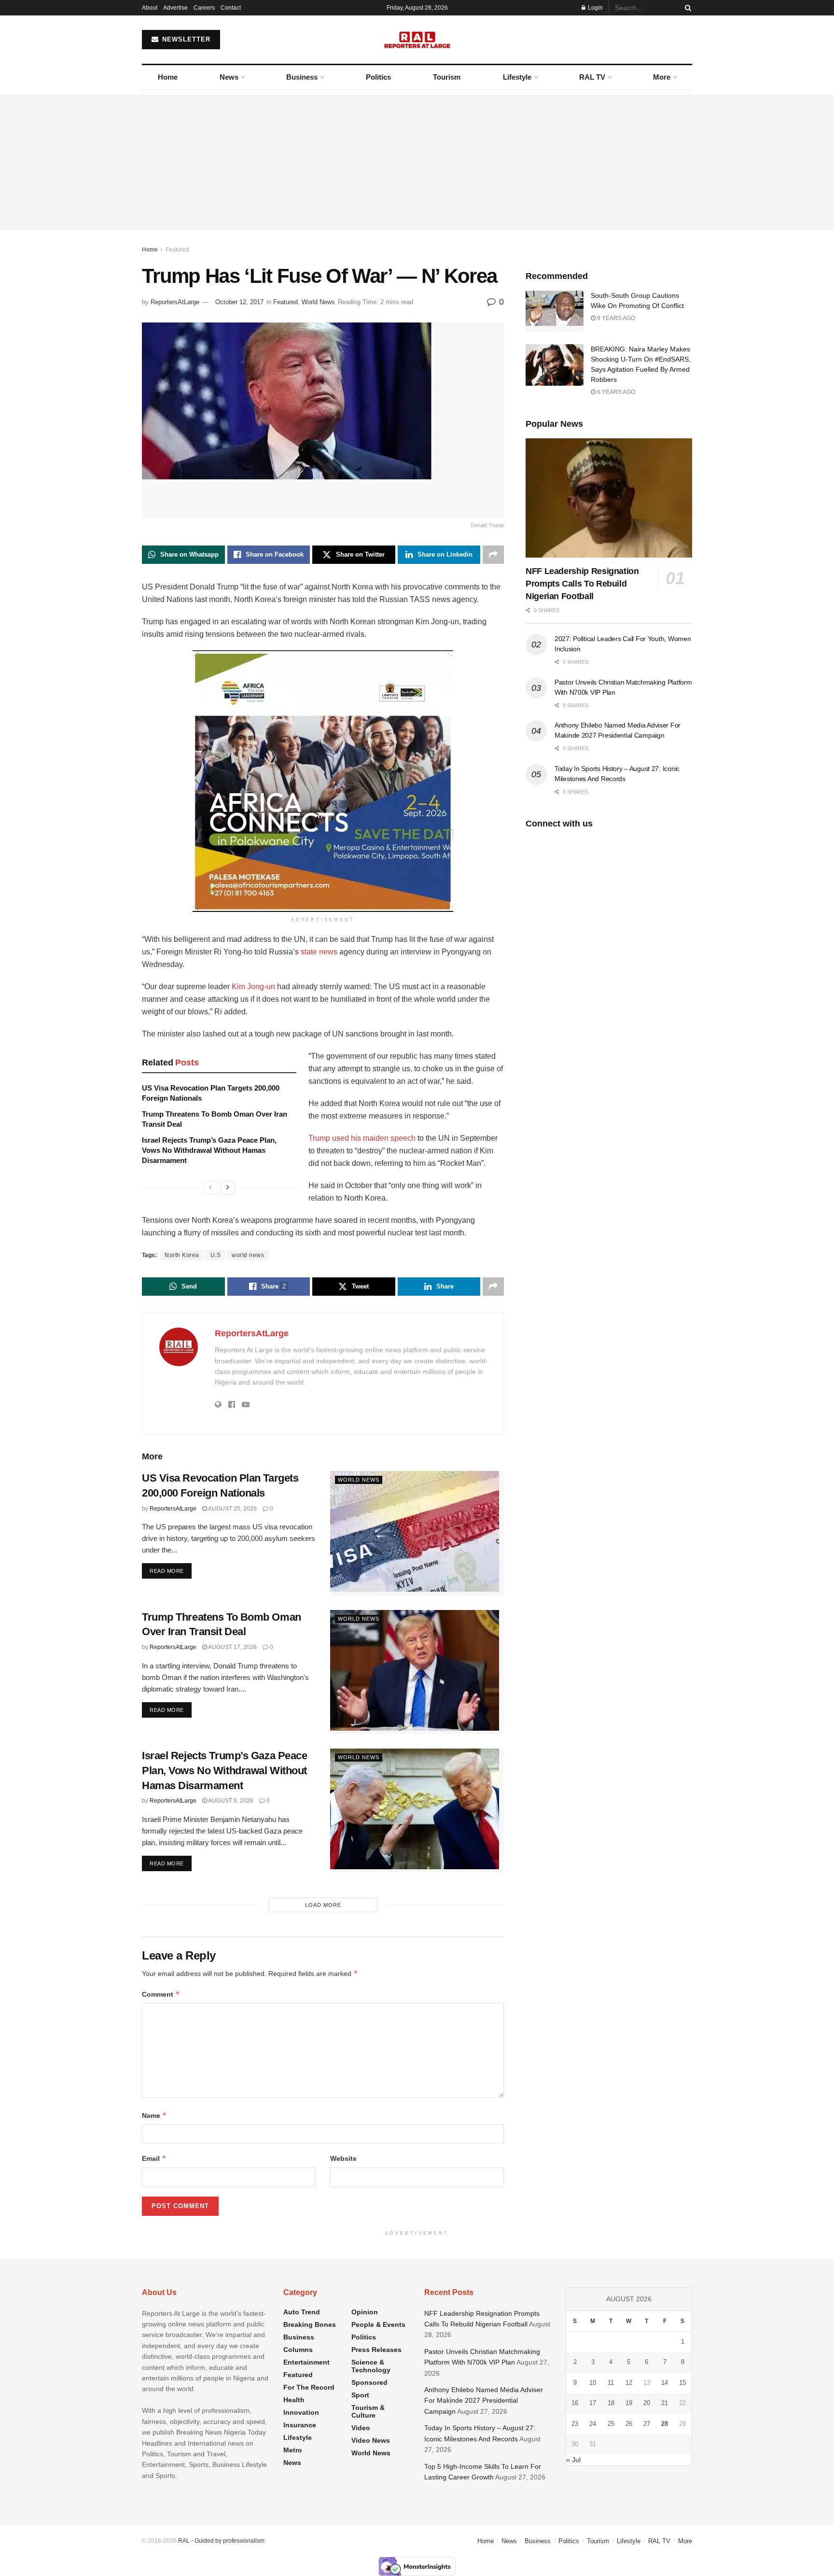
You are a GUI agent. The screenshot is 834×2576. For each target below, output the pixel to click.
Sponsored (369, 2382)
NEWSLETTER (185, 39)
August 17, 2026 (232, 1647)
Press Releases (376, 2350)
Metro (293, 2450)
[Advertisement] (417, 162)
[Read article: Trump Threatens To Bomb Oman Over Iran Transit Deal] (417, 1672)
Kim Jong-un (253, 987)
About (150, 8)
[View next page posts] (228, 1188)
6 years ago (615, 392)
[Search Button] (686, 8)
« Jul (573, 2460)
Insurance (300, 2425)
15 (682, 2383)
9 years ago (615, 318)
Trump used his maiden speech (362, 1138)
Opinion (365, 2312)
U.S (216, 1255)
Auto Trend (302, 2312)
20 (647, 2403)
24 (593, 2424)
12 (629, 2383)
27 (647, 2424)
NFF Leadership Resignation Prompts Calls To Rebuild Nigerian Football (582, 584)
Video (361, 2428)
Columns (298, 2350)
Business (302, 77)
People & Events (378, 2324)
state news (319, 952)
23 (575, 2424)
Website (343, 2158)
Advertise (175, 8)
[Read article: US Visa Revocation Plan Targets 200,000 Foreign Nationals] (417, 1533)
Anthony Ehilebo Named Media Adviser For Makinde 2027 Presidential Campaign (484, 2401)
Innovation (301, 2412)
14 (665, 2383)
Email (154, 2158)
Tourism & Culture (368, 2411)
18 (611, 2403)
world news (248, 1255)
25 (611, 2424)
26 (629, 2424)
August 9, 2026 (230, 1801)
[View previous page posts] (210, 1188)
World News (318, 302)
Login (595, 8)
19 (629, 2403)
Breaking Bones (310, 2324)
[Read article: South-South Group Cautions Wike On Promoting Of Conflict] (555, 311)
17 (593, 2403)
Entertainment (306, 2362)
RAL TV (592, 77)
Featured (177, 250)
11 (611, 2383)
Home (168, 77)
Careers (204, 8)
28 (665, 2424)
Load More (323, 1905)
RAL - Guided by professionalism (221, 2541)
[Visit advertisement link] (323, 781)
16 (575, 2403)
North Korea (182, 1255)
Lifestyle (517, 77)
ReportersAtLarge (175, 302)
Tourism (447, 77)
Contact (231, 8)
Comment (161, 1994)
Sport (360, 2395)
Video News (371, 2440)
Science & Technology (371, 2366)
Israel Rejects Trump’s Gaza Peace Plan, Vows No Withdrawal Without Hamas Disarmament (209, 1150)
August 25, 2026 (232, 1509)
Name (154, 2115)
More (662, 77)
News (229, 77)
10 (593, 2383)
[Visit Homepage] (417, 40)
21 (665, 2403)
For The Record (309, 2387)
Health (294, 2400)
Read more (171, 1571)
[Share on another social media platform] (493, 555)
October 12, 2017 (239, 302)
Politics (378, 77)
